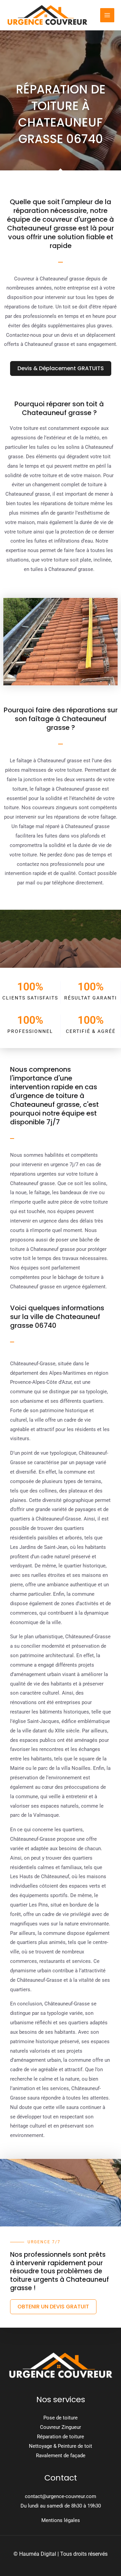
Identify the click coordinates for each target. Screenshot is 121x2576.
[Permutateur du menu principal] (107, 15)
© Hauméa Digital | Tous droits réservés (61, 2554)
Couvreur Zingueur (61, 2427)
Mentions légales (61, 2520)
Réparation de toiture (61, 2437)
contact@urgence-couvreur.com (61, 2496)
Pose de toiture (61, 2418)
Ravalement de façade (61, 2456)
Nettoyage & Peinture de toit (61, 2446)
